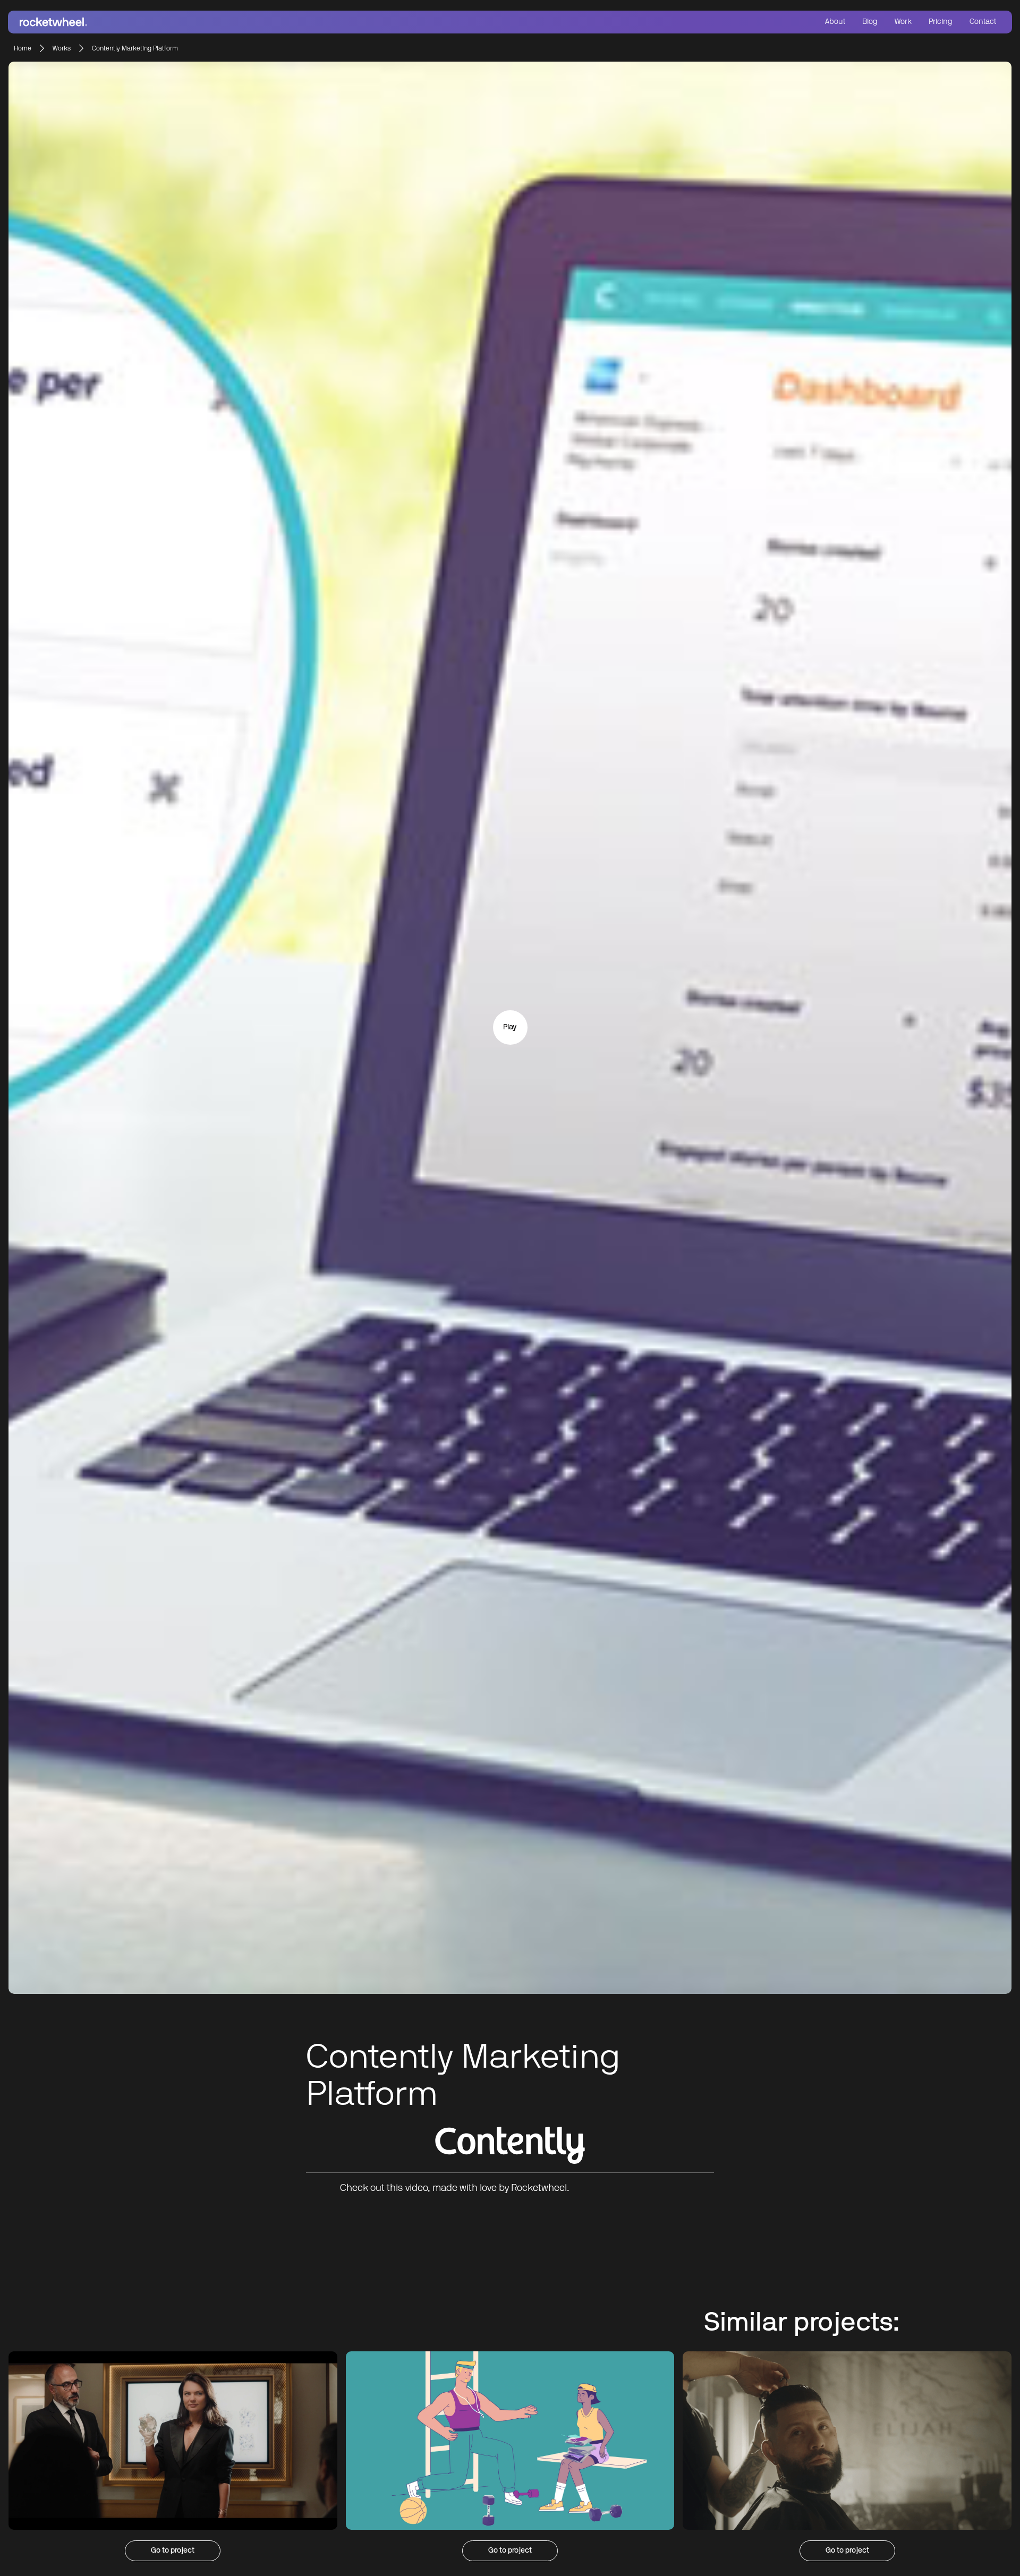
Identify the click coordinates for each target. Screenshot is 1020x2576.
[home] (262, 22)
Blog (870, 22)
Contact (983, 22)
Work (903, 22)
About (835, 22)
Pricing (941, 22)
